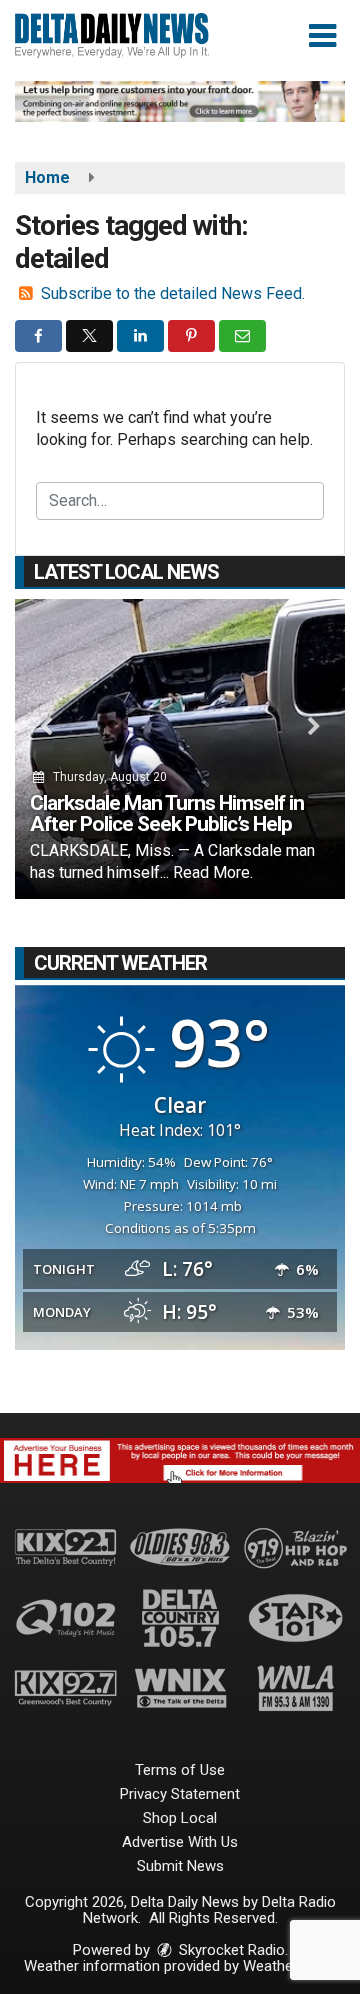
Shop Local (180, 1818)
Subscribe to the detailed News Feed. (173, 293)
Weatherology (288, 1966)
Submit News (180, 1866)
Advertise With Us (180, 1842)
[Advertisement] (180, 101)
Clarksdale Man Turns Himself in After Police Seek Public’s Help (167, 813)
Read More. (213, 872)
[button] (322, 36)
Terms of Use (180, 1770)
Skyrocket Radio (230, 1950)
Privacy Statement (180, 1794)
